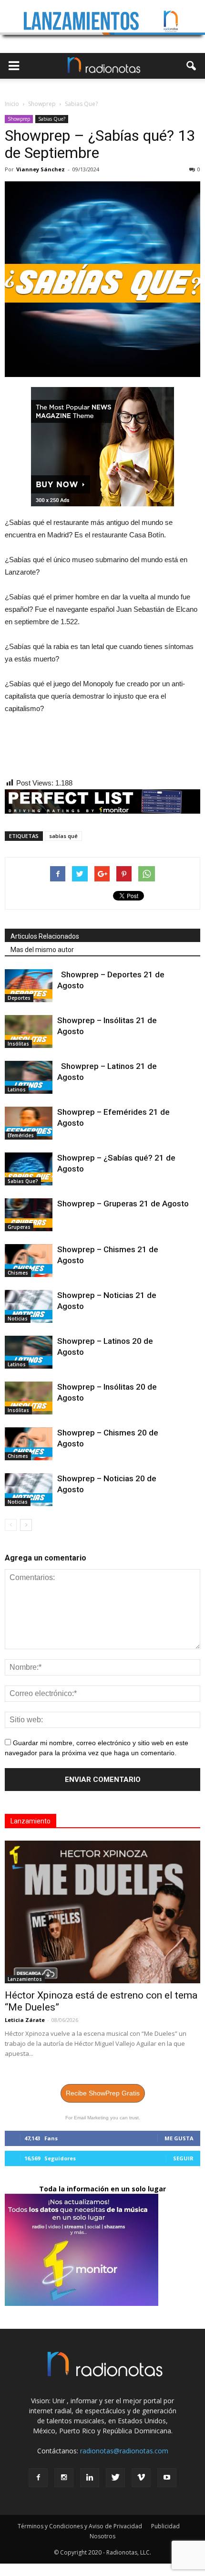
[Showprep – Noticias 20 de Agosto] (29, 1490)
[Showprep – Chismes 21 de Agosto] (29, 1261)
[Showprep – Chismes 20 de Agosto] (29, 1444)
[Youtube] (167, 2478)
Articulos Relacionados (45, 936)
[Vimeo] (141, 2478)
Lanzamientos (25, 1979)
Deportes (19, 998)
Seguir (183, 2158)
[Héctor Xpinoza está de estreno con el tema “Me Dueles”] (102, 1912)
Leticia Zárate (25, 2020)
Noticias (18, 1319)
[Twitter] (115, 2478)
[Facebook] (38, 2478)
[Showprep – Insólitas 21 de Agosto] (29, 1031)
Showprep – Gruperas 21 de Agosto (125, 1204)
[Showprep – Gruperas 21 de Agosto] (29, 1215)
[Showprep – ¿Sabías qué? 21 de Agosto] (29, 1169)
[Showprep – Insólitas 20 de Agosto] (29, 1398)
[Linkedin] (90, 2478)
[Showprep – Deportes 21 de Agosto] (29, 986)
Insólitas (18, 1044)
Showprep (19, 119)
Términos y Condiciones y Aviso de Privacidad (80, 2526)
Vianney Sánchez (41, 169)
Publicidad (165, 2526)
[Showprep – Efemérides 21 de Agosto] (29, 1123)
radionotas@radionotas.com (124, 2451)
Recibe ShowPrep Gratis (103, 2093)
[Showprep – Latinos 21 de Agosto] (29, 1077)
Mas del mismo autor (42, 950)
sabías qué (63, 836)
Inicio (12, 104)
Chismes (18, 1273)
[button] (192, 66)
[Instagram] (64, 2478)
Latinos (17, 1089)
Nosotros (102, 2536)
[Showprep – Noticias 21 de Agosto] (29, 1306)
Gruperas (19, 1227)
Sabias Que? (52, 119)
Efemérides (21, 1135)
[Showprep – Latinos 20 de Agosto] (29, 1352)
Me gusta (179, 2138)
